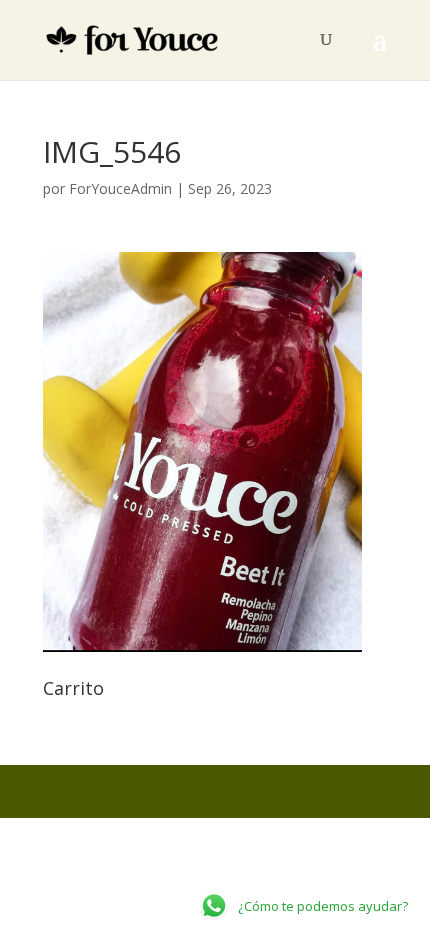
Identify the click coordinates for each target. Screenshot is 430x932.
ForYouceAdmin (120, 188)
